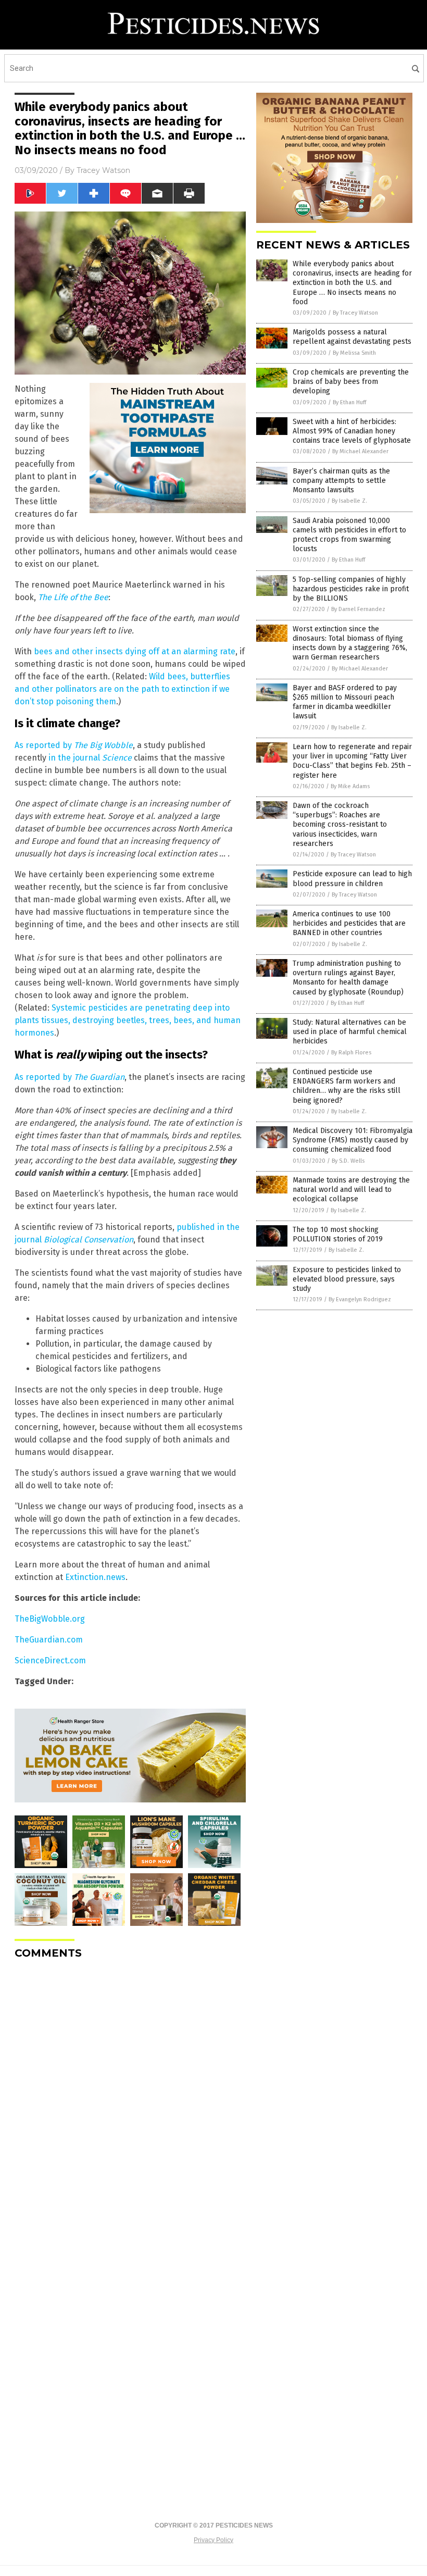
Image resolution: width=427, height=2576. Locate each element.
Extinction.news (95, 1577)
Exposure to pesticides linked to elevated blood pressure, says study (347, 1279)
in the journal (90, 758)
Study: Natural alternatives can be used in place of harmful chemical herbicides (350, 1032)
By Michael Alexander (360, 451)
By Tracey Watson (355, 313)
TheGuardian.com (49, 1640)
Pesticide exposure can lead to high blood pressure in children (352, 879)
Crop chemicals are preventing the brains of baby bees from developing (351, 382)
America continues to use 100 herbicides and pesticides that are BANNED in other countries (349, 923)
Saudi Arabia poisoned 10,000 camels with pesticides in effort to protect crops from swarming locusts (349, 535)
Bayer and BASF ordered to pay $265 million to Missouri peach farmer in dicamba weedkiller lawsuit (345, 702)
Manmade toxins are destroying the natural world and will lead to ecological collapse (351, 1190)
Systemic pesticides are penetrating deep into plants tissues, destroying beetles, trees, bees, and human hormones (128, 1020)
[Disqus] (130, 2098)
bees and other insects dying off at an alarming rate (135, 651)
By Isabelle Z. (349, 501)
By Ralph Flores (351, 1053)
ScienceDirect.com (50, 1660)
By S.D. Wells (348, 1161)
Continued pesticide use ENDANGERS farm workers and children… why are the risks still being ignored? (347, 1086)
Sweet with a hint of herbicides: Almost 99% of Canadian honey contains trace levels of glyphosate (352, 431)
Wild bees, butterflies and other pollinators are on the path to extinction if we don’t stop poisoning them (122, 689)
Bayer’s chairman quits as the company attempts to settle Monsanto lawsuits (341, 481)
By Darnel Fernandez (358, 609)
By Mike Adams (350, 786)
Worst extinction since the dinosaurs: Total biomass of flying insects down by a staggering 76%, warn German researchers (350, 643)
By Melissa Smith (354, 353)
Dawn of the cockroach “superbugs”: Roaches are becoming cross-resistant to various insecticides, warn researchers (340, 825)
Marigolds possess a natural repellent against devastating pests (352, 337)
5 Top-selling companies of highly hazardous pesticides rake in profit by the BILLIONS (351, 589)
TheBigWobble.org (50, 1619)
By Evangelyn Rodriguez (360, 1299)
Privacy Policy (213, 2540)
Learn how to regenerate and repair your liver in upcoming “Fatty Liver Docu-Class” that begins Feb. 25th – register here (352, 761)
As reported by (74, 745)
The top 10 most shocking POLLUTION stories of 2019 (338, 1234)
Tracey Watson (103, 170)
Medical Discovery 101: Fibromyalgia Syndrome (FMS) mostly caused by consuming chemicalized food (353, 1140)
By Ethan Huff (349, 402)
